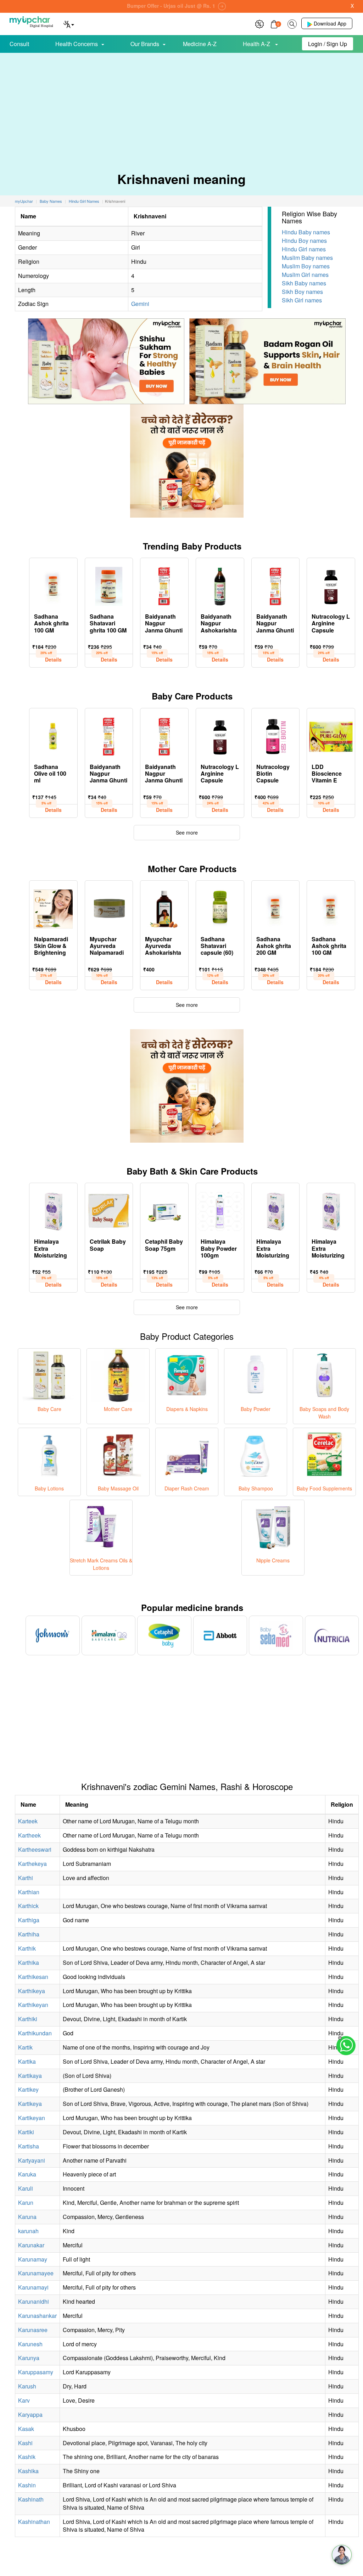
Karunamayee (36, 2273)
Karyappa (30, 2415)
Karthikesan (33, 1977)
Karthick (28, 1906)
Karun (26, 2203)
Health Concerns (77, 44)
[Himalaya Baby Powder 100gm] (220, 1210)
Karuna (27, 2217)
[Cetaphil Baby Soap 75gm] (164, 1210)
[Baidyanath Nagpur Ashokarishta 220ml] (220, 585)
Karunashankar (37, 2316)
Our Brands (145, 44)
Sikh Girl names (302, 300)
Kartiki (26, 2132)
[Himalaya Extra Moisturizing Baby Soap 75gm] (331, 1210)
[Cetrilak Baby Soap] (109, 1210)
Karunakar (31, 2245)
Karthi (26, 1878)
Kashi (25, 2443)
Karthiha (29, 1934)
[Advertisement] (181, 106)
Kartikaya (30, 2076)
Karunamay (33, 2259)
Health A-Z (257, 44)
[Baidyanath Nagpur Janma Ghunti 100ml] (276, 585)
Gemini (140, 304)
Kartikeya (30, 2104)
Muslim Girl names (305, 275)
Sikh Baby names (304, 283)
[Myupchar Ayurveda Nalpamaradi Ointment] (109, 907)
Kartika (27, 2061)
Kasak (26, 2429)
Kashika (28, 2471)
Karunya (29, 2358)
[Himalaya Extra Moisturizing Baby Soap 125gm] (276, 1210)
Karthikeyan (33, 2005)
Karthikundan (35, 2033)
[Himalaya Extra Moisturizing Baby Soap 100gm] (53, 1210)
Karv (24, 2400)
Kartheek (29, 1835)
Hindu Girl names (304, 249)
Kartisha (29, 2146)
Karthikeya (32, 1991)
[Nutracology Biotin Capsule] (276, 735)
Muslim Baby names (307, 258)
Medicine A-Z (200, 44)
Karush (27, 2386)
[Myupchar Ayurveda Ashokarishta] (164, 907)
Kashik (27, 2457)
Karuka (27, 2174)
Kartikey (28, 2089)
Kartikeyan (32, 2118)
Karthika (29, 1962)
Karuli (26, 2188)
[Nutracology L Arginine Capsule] (331, 585)
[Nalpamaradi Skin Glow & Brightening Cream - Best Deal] (53, 907)
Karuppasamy (36, 2372)
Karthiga (29, 1920)
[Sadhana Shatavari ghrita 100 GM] (109, 585)
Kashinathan (34, 2522)
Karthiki (28, 2019)
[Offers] (259, 23)
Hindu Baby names (306, 232)
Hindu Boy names (304, 241)
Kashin (27, 2485)
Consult (19, 44)
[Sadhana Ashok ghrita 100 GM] (53, 585)
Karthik (27, 1948)
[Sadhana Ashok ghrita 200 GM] (276, 907)
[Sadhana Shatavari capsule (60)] (220, 907)
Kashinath (31, 2499)
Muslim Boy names (306, 266)
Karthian (29, 1892)
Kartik (25, 2047)
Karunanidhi (33, 2301)
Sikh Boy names (302, 292)
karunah (28, 2231)
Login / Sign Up (328, 44)
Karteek (28, 1821)
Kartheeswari (35, 1849)
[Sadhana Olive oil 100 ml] (53, 735)
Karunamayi (33, 2287)
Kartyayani (32, 2160)
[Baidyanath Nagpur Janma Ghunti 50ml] (164, 585)
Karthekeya (32, 1864)
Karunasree (33, 2330)
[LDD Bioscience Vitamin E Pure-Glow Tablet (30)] (331, 735)
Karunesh (30, 2344)
